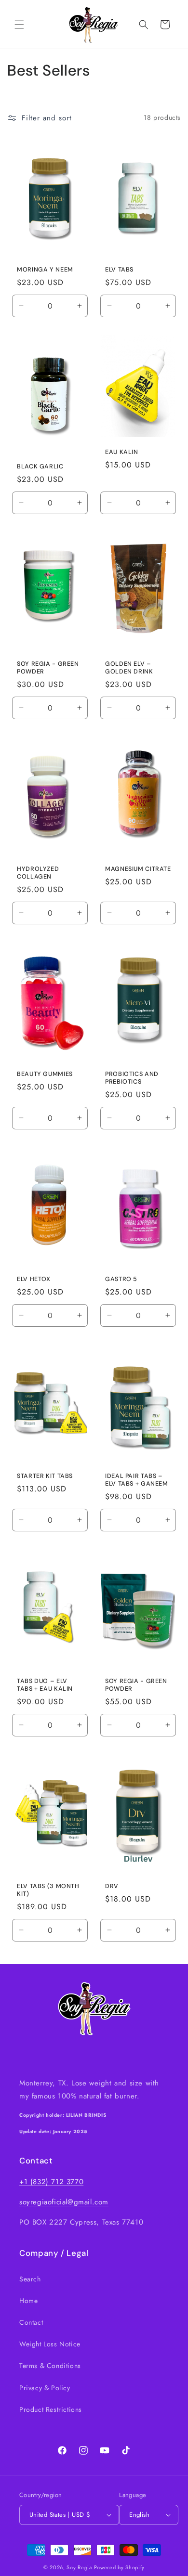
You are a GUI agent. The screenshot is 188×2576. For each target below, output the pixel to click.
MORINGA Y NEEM (45, 269)
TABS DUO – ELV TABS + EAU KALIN (45, 1685)
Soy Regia (79, 2567)
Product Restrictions (51, 2409)
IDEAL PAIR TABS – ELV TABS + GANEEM (137, 1480)
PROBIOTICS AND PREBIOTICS (132, 1077)
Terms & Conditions (50, 2366)
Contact (31, 2322)
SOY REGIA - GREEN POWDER (48, 667)
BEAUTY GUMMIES (45, 1074)
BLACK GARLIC (40, 466)
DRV (112, 1886)
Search (30, 2279)
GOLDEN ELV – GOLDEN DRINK (129, 667)
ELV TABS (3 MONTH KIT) (48, 1890)
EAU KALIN (122, 452)
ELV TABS (119, 269)
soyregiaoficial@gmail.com (64, 2202)
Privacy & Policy (45, 2388)
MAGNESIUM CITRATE (138, 868)
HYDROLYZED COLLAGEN (38, 872)
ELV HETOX (34, 1279)
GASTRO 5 (121, 1279)
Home (28, 2301)
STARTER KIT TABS (45, 1476)
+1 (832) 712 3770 (51, 2182)
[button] (19, 25)
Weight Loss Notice (50, 2344)
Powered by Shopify (120, 2567)
